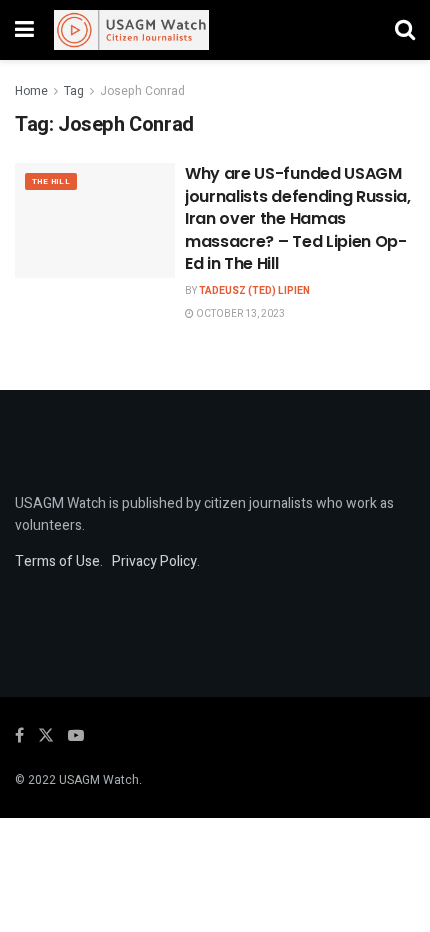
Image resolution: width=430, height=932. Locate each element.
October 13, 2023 (239, 314)
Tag (74, 91)
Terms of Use (57, 561)
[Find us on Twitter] (46, 736)
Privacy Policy (154, 561)
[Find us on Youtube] (76, 736)
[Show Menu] (24, 30)
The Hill (51, 181)
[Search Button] (405, 30)
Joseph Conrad (142, 91)
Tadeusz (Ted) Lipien (254, 291)
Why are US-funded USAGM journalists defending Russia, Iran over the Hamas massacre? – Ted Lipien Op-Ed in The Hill (298, 218)
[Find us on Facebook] (19, 736)
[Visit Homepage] (131, 30)
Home (31, 91)
